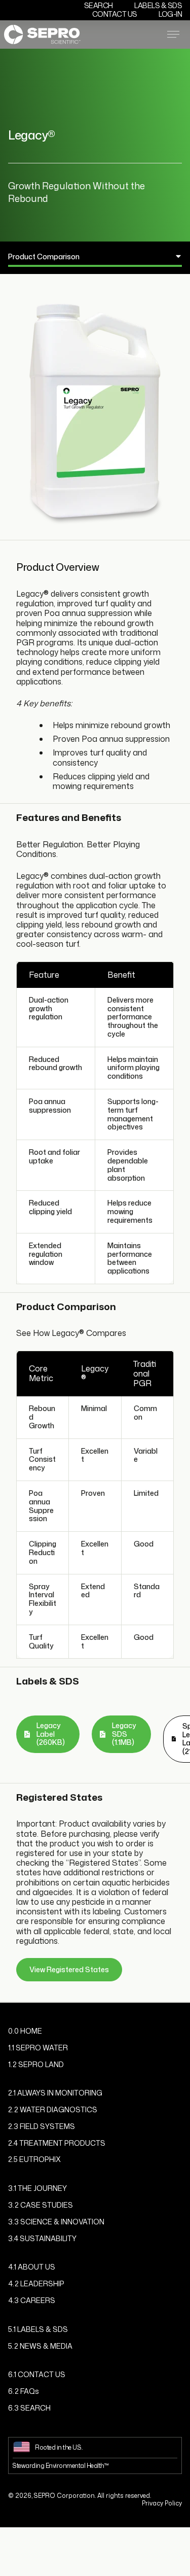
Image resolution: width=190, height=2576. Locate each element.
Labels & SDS (158, 5)
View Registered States (69, 1969)
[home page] (42, 34)
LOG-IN (170, 14)
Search (99, 5)
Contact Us (115, 14)
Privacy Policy (162, 2503)
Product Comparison (44, 256)
